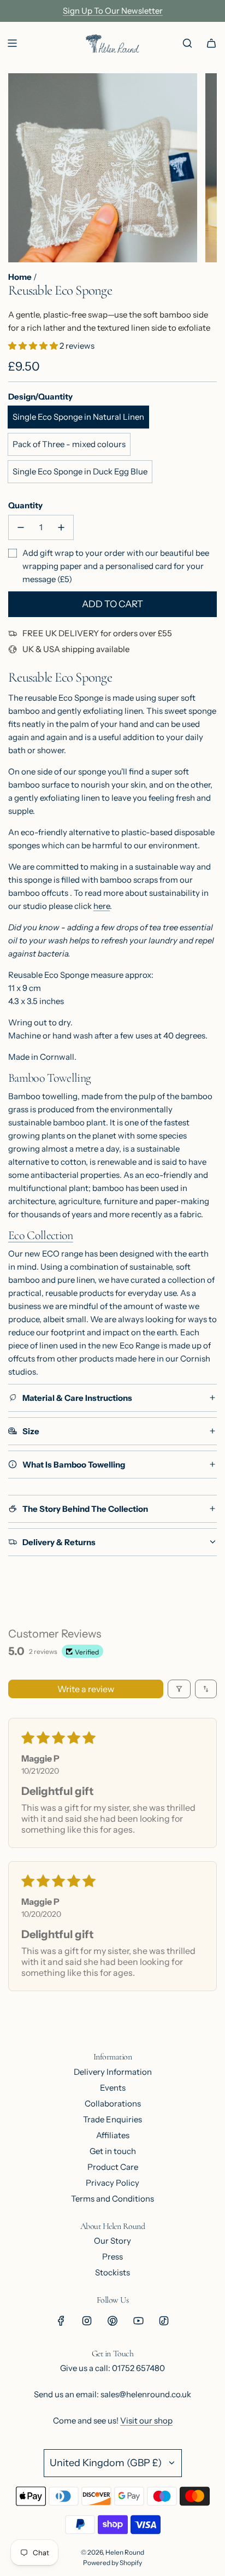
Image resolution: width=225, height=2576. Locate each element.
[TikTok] (164, 2321)
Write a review (86, 1689)
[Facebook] (61, 2321)
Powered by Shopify (112, 2563)
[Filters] (179, 1689)
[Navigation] (12, 43)
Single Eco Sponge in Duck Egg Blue (80, 471)
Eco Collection (41, 1235)
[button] (34, 346)
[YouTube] (138, 2321)
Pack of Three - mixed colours (69, 444)
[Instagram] (87, 2321)
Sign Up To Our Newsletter (113, 11)
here (102, 906)
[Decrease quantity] (21, 527)
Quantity (25, 505)
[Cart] (211, 43)
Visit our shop (146, 2420)
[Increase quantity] (61, 527)
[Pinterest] (112, 2321)
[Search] (187, 43)
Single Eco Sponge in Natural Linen (78, 417)
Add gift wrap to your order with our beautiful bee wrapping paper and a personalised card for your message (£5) (116, 566)
